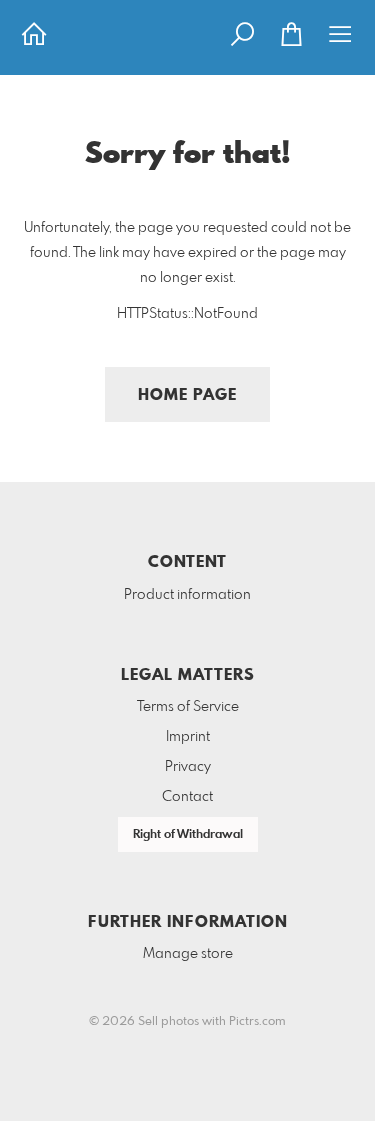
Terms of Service (188, 707)
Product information (187, 595)
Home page (187, 395)
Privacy (188, 767)
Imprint (188, 737)
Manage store (188, 954)
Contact (187, 797)
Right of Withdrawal (188, 835)
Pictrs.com (257, 1022)
